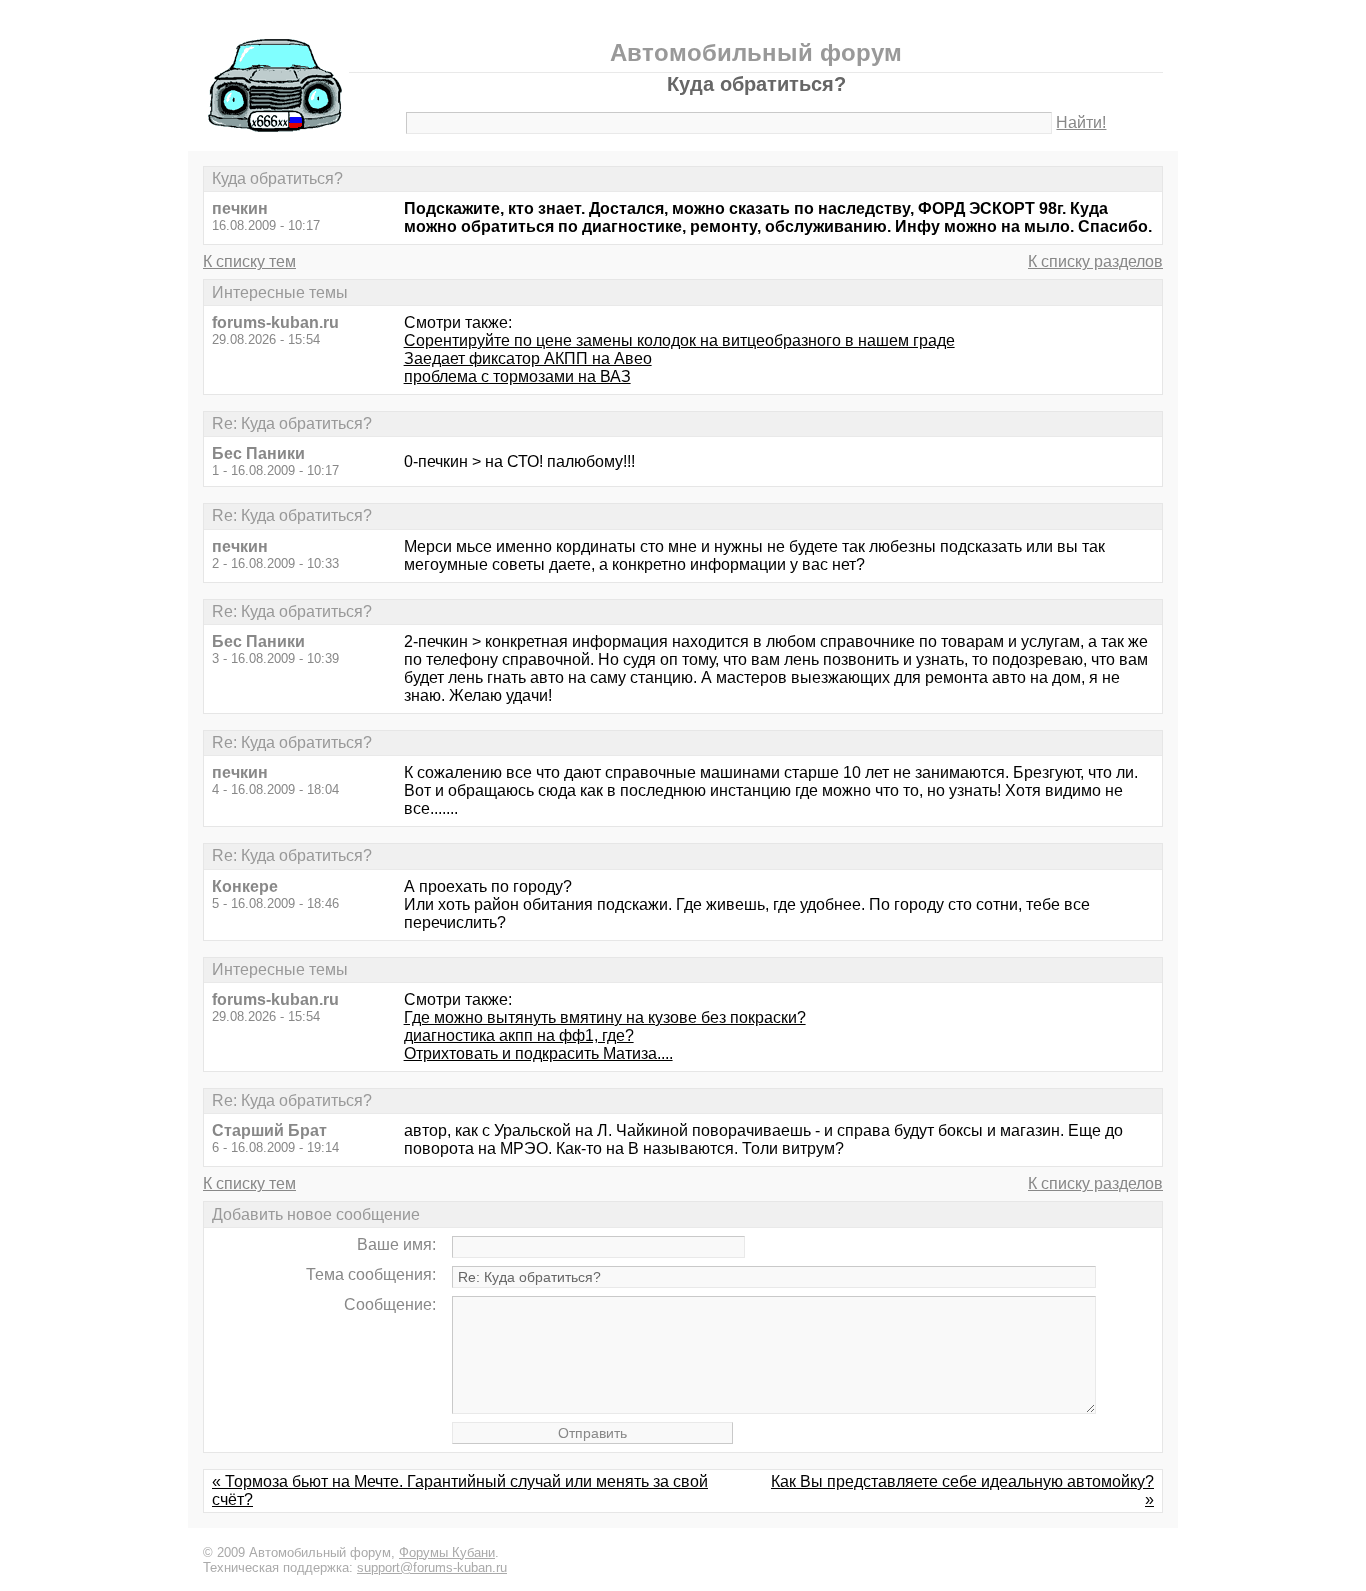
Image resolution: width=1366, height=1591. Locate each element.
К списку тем (249, 261)
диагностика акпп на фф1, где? (519, 1035)
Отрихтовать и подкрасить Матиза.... (538, 1053)
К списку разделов (1095, 261)
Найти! (1081, 122)
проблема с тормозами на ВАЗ (517, 376)
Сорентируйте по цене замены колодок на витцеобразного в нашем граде (679, 340)
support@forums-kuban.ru (432, 1567)
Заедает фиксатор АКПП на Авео (528, 358)
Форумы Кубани (447, 1552)
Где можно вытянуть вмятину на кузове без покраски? (605, 1017)
